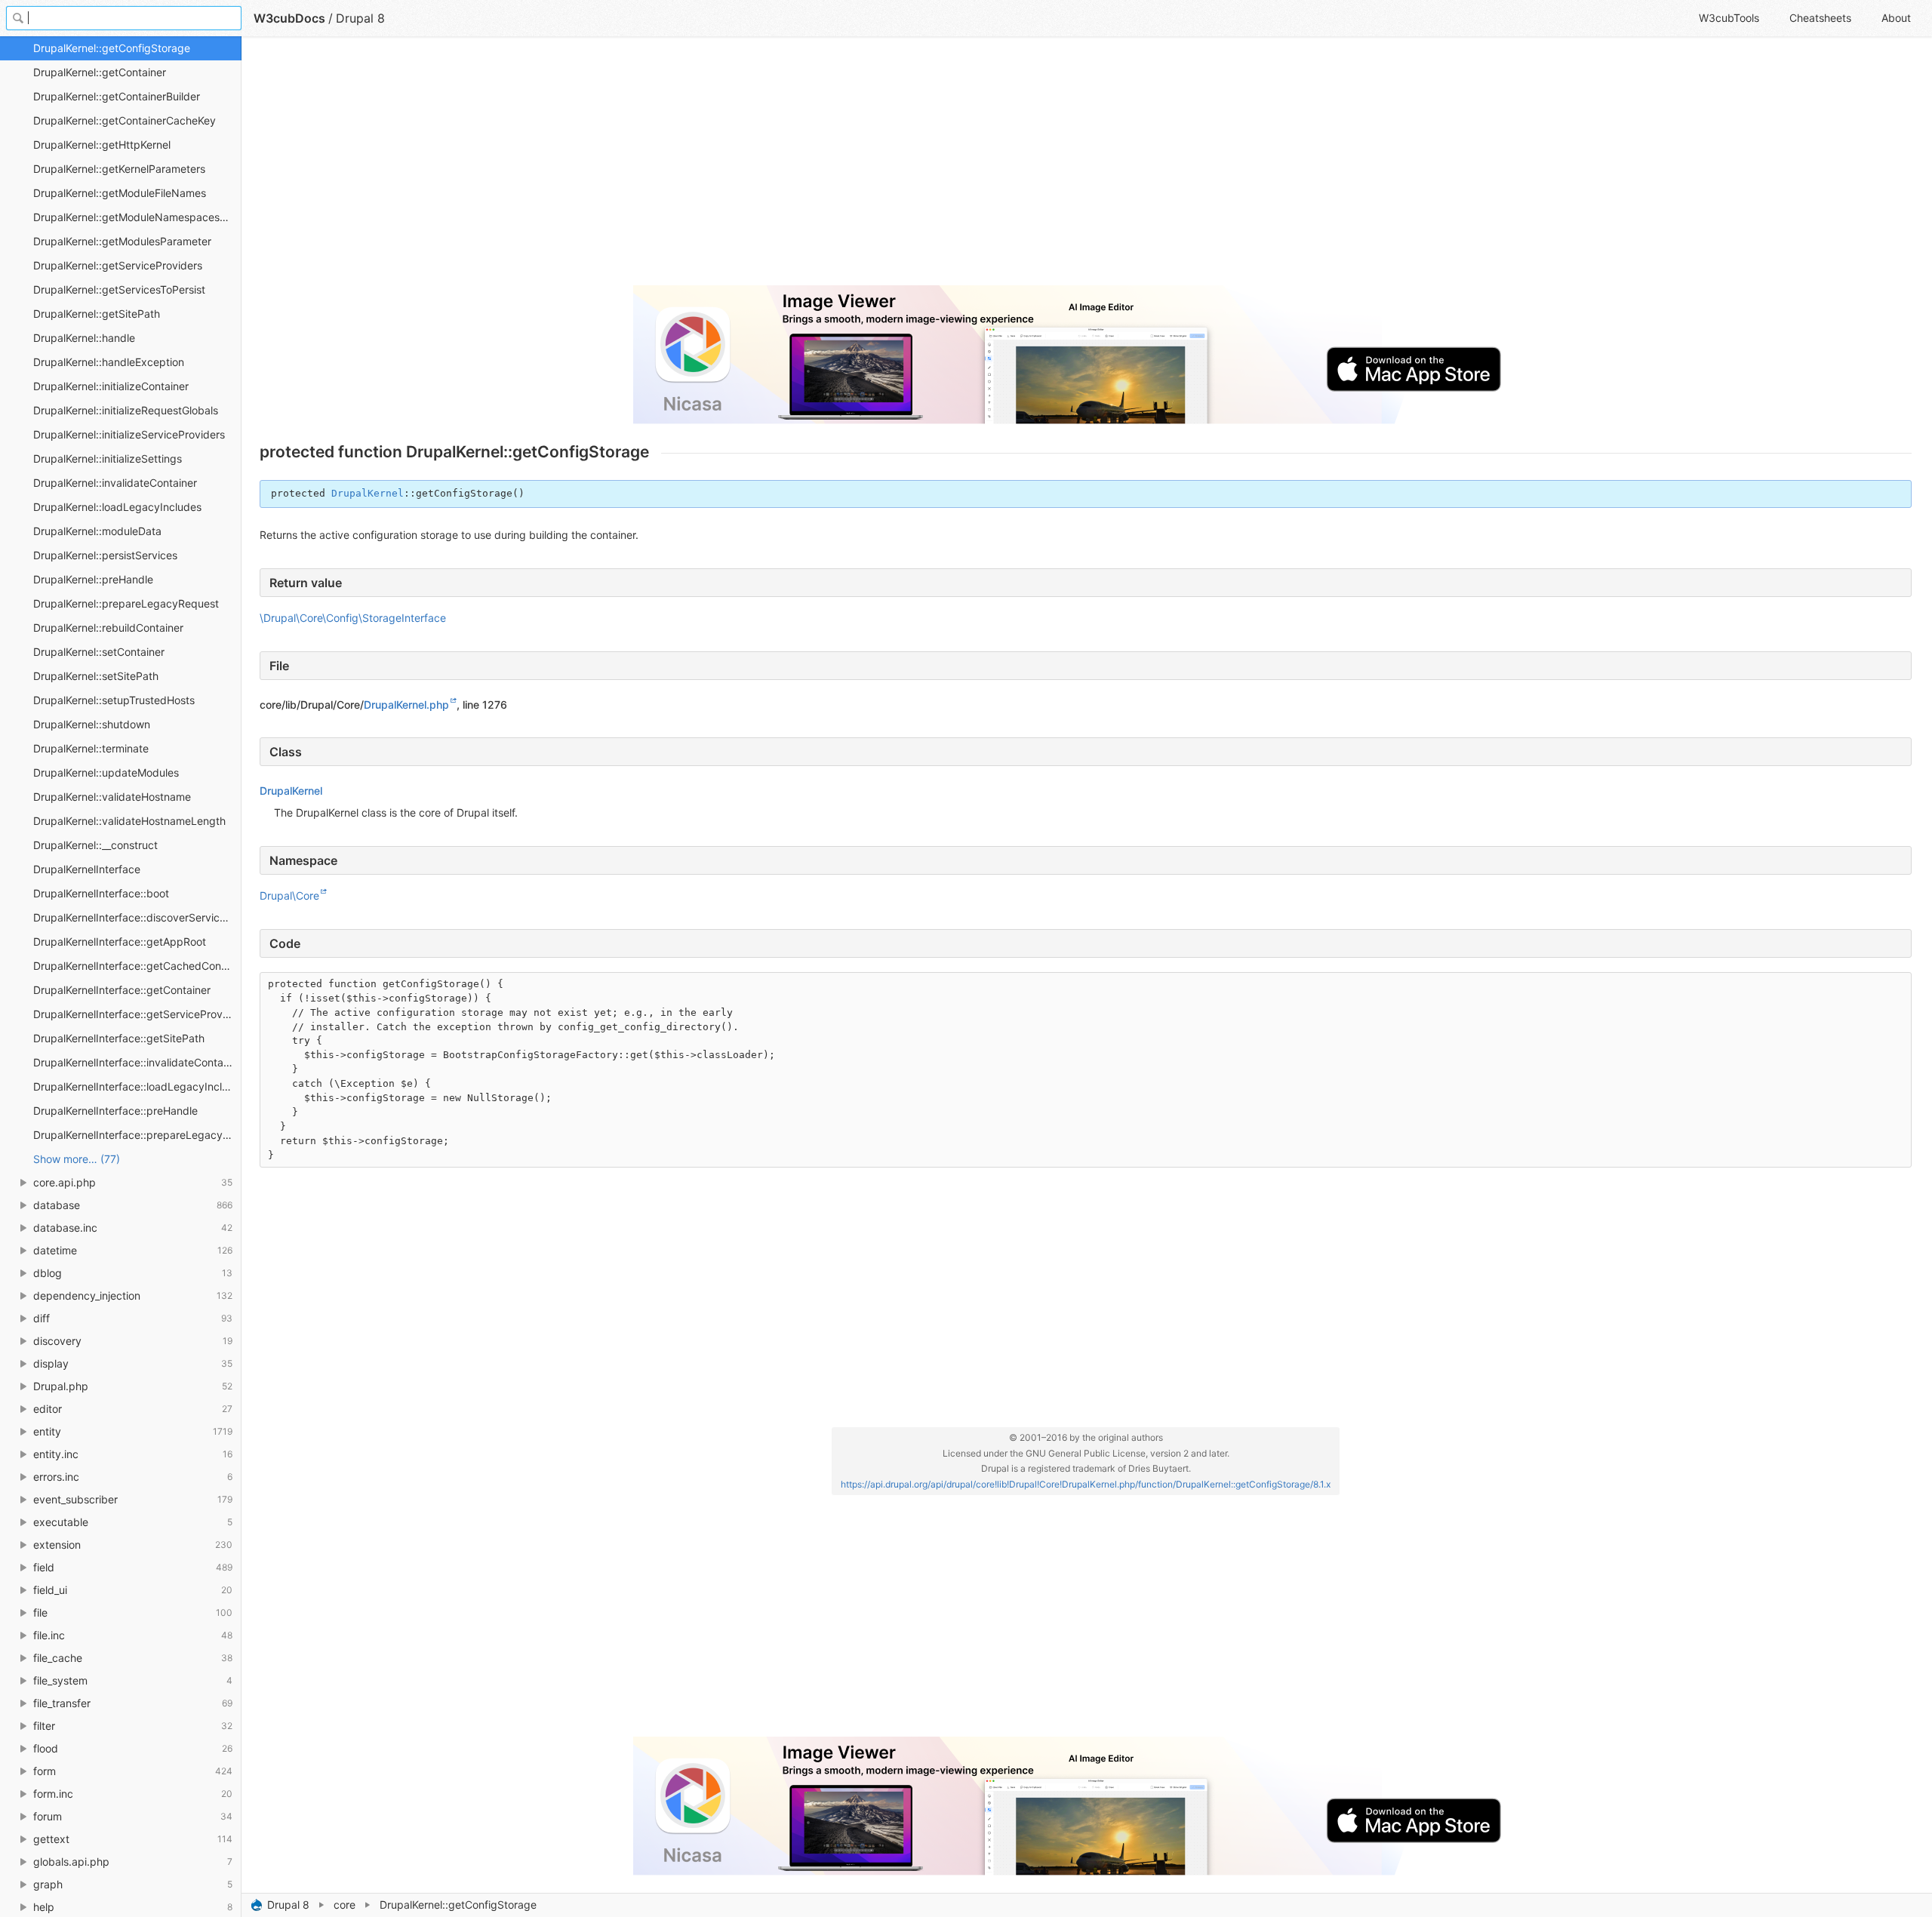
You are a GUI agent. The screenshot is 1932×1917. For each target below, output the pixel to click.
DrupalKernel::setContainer (99, 652)
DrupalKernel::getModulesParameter (122, 241)
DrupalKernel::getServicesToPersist (119, 289)
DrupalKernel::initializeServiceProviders (129, 434)
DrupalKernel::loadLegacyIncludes (117, 507)
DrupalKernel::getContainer (100, 72)
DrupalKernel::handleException (109, 362)
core (345, 1905)
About (1896, 18)
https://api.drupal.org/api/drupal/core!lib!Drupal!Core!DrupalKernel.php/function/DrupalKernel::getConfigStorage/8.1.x (1086, 1484)
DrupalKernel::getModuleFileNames (120, 193)
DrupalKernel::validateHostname (112, 797)
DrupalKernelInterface (87, 869)
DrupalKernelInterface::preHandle (115, 1111)
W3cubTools (1729, 18)
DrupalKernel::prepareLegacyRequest (126, 603)
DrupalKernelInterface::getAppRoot (120, 942)
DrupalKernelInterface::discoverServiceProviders (137, 917)
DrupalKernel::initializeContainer (111, 386)
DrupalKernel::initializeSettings (108, 458)
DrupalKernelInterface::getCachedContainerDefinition (137, 966)
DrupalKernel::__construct (95, 845)
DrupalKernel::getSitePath (97, 314)
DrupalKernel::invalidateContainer (115, 483)
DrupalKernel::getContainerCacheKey (125, 120)
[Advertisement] (712, 168)
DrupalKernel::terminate (91, 748)
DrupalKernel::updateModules (106, 772)
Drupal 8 (288, 1905)
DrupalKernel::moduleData (97, 531)
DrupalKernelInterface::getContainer (122, 990)
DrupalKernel (368, 493)
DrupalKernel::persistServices (105, 555)
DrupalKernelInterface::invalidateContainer (137, 1062)
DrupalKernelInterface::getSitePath (119, 1038)
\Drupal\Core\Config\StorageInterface (353, 618)
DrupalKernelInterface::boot (101, 893)
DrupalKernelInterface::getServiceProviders (137, 1014)
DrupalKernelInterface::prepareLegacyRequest (137, 1135)
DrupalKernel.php (406, 705)
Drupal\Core (289, 895)
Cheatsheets (1820, 18)
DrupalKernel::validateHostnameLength (129, 821)
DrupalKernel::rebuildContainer (108, 628)
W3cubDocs (289, 18)
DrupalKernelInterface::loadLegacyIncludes (137, 1086)
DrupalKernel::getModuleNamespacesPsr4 (137, 217)
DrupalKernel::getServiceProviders (118, 265)
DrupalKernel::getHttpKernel (102, 145)
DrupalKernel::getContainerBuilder (117, 96)
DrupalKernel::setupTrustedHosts (114, 700)
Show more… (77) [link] (77, 1159)
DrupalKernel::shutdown (92, 724)
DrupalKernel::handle (84, 338)
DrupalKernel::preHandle (93, 579)
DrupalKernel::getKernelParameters (119, 169)
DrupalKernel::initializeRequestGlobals (126, 410)
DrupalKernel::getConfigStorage (112, 48)
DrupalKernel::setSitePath (96, 676)
